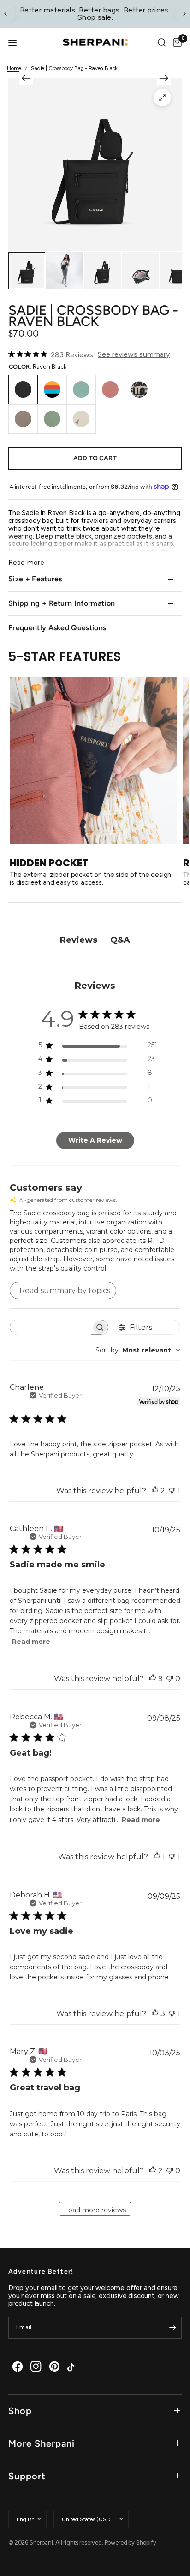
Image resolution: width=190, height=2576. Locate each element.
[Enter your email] (172, 2328)
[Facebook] (18, 2367)
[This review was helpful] (155, 1491)
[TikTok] (73, 2367)
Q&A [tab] (120, 940)
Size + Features (35, 579)
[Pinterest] (54, 2367)
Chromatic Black (52, 389)
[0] (176, 43)
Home (14, 68)
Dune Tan (23, 419)
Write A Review (95, 1140)
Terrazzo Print (81, 419)
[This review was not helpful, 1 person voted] (172, 1491)
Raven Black (23, 389)
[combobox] (138, 1350)
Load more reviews (95, 2210)
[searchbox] (51, 1327)
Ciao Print (139, 389)
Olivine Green (52, 419)
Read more (31, 1642)
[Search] (162, 43)
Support (27, 2476)
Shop (20, 2411)
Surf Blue (81, 389)
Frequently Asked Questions (57, 628)
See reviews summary (134, 354)
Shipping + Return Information (62, 603)
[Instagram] (36, 2367)
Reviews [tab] (79, 940)
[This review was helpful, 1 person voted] (157, 1857)
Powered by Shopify (131, 2543)
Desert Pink (110, 389)
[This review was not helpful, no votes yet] (170, 1679)
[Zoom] (162, 98)
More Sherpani (42, 2443)
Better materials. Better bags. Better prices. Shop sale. (95, 14)
